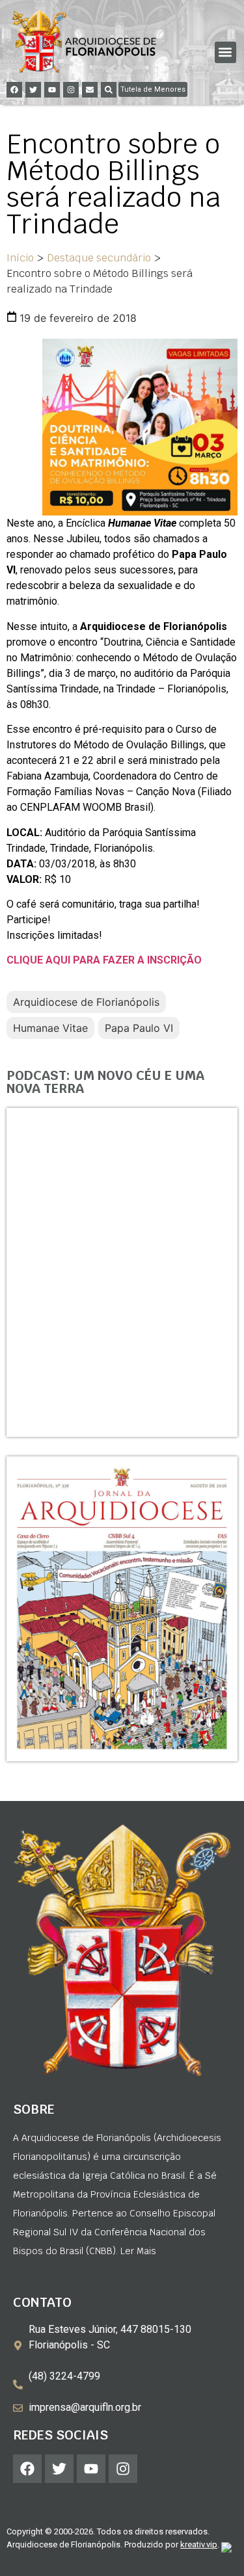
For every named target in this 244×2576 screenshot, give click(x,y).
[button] (225, 52)
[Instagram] (71, 90)
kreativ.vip (199, 2544)
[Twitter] (33, 90)
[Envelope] (90, 90)
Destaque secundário (99, 258)
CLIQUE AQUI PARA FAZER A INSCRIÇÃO (104, 960)
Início (20, 258)
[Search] (109, 90)
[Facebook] (14, 90)
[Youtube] (52, 90)
